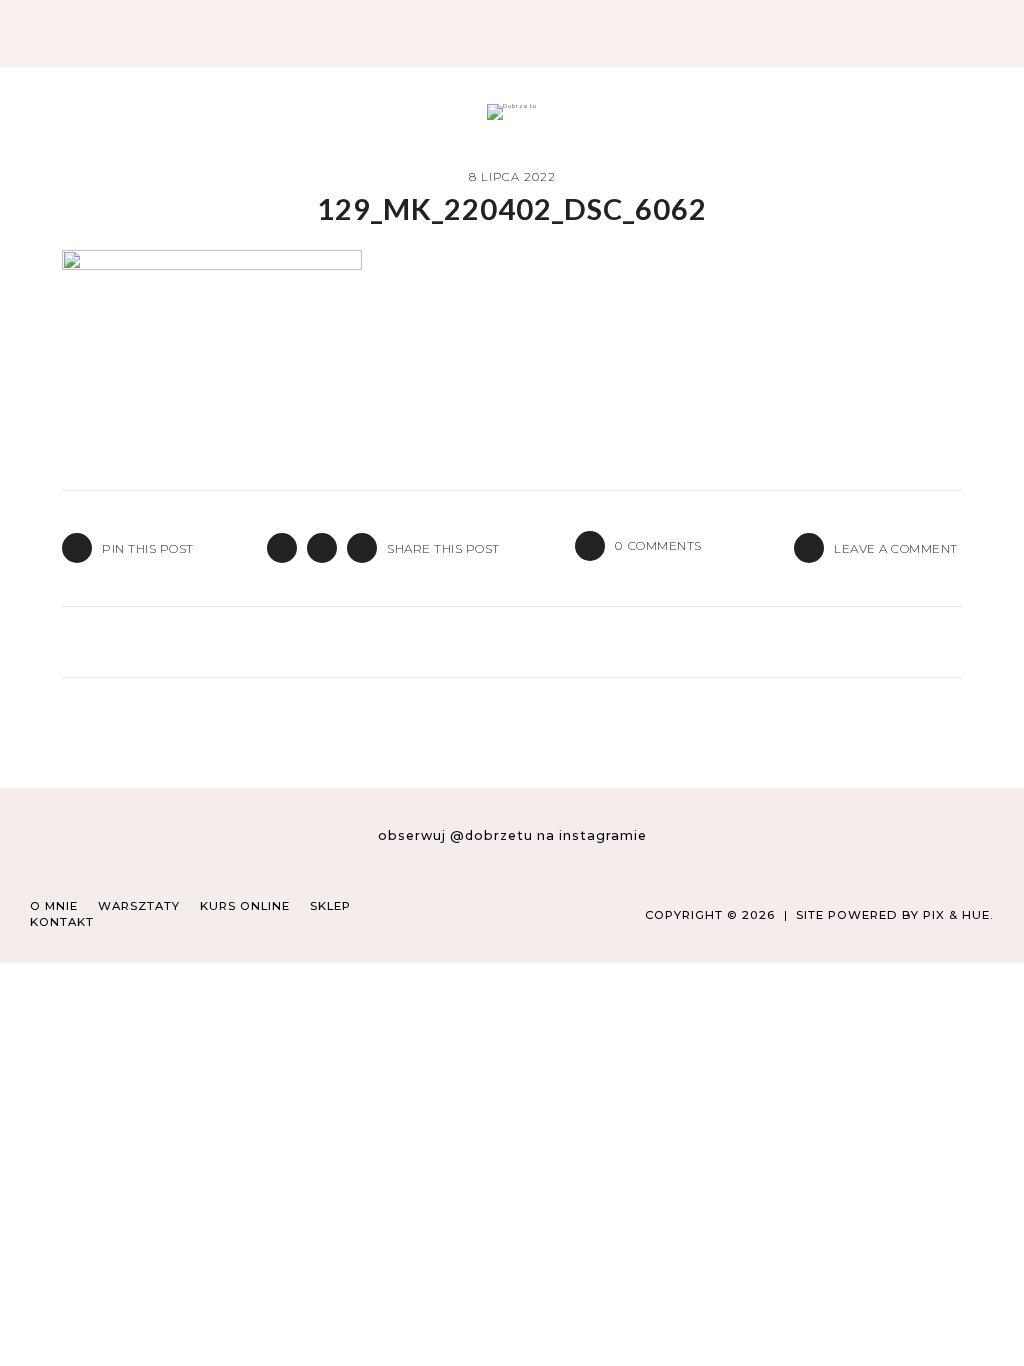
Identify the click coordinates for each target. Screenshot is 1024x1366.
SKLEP (330, 906)
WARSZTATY (139, 906)
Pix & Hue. (958, 915)
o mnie (54, 906)
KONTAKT (62, 922)
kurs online (245, 906)
